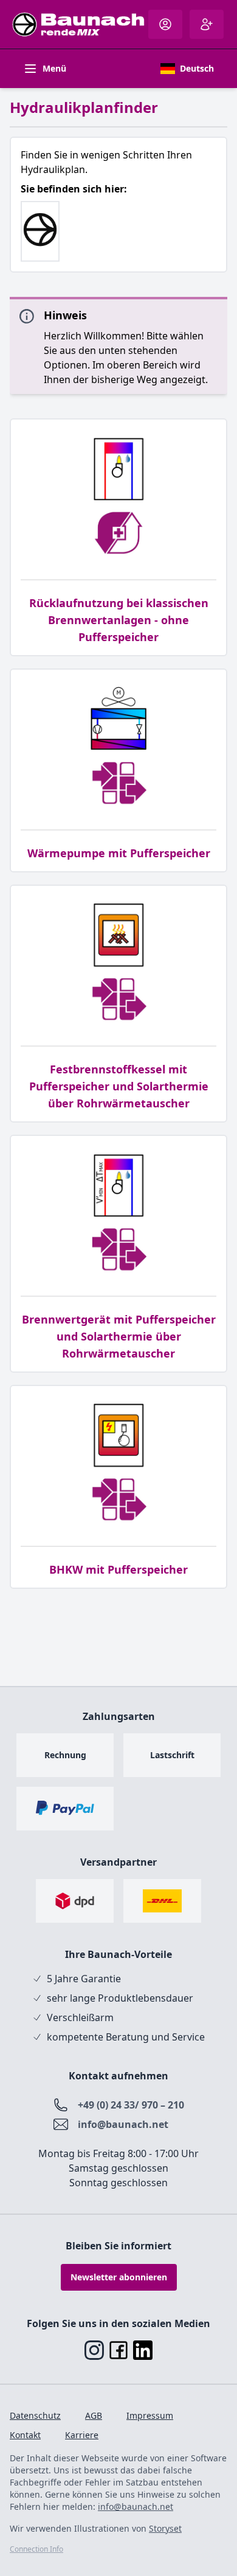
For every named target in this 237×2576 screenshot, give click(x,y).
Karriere (82, 2435)
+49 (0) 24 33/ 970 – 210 (131, 2105)
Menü (54, 68)
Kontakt (25, 2435)
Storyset (165, 2528)
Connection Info (36, 2549)
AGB (94, 2415)
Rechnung (65, 1755)
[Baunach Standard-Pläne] (40, 231)
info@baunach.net (123, 2124)
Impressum (150, 2415)
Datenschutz (35, 2415)
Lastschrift (172, 1755)
